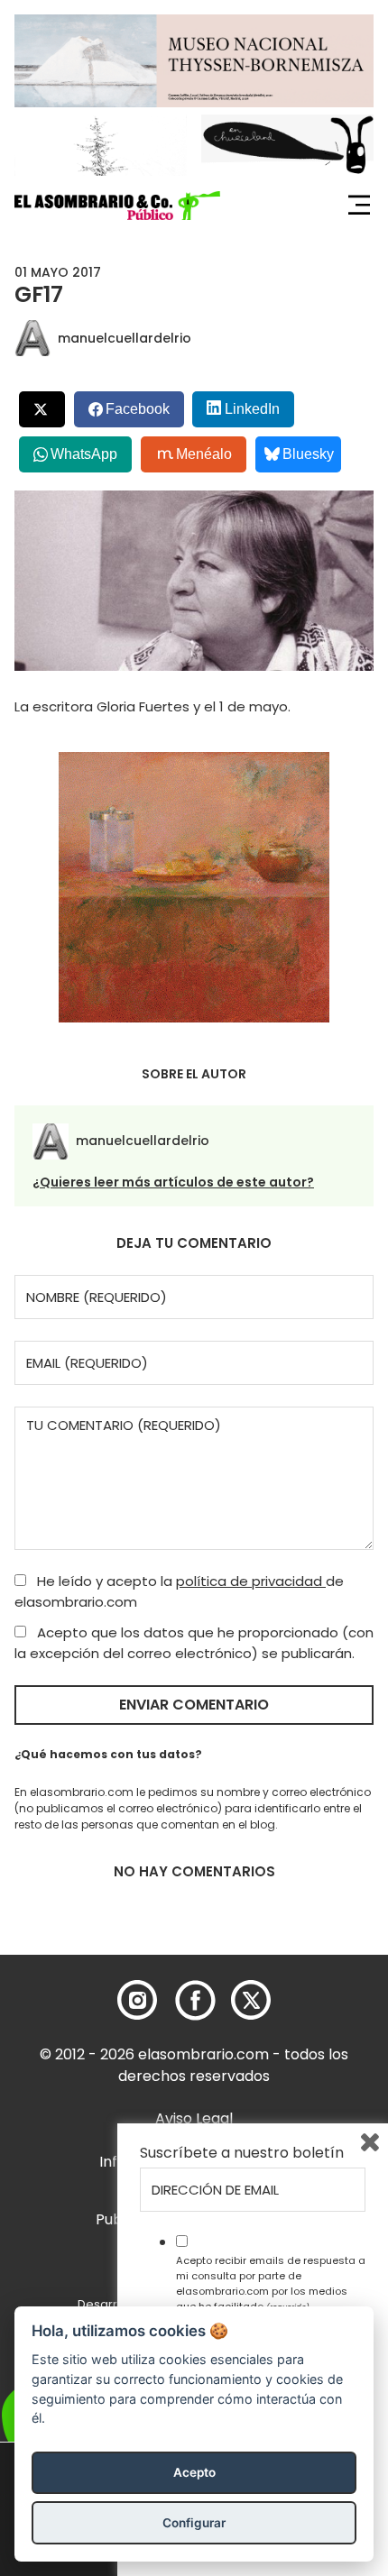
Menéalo (204, 454)
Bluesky (308, 454)
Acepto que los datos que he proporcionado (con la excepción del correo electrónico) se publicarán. (194, 1643)
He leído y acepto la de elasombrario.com (179, 1591)
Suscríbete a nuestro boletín (242, 2153)
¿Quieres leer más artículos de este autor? (173, 1182)
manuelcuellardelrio (125, 338)
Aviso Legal (194, 2118)
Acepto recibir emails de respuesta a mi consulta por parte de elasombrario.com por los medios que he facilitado (271, 2283)
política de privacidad (251, 1581)
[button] (117, 206)
